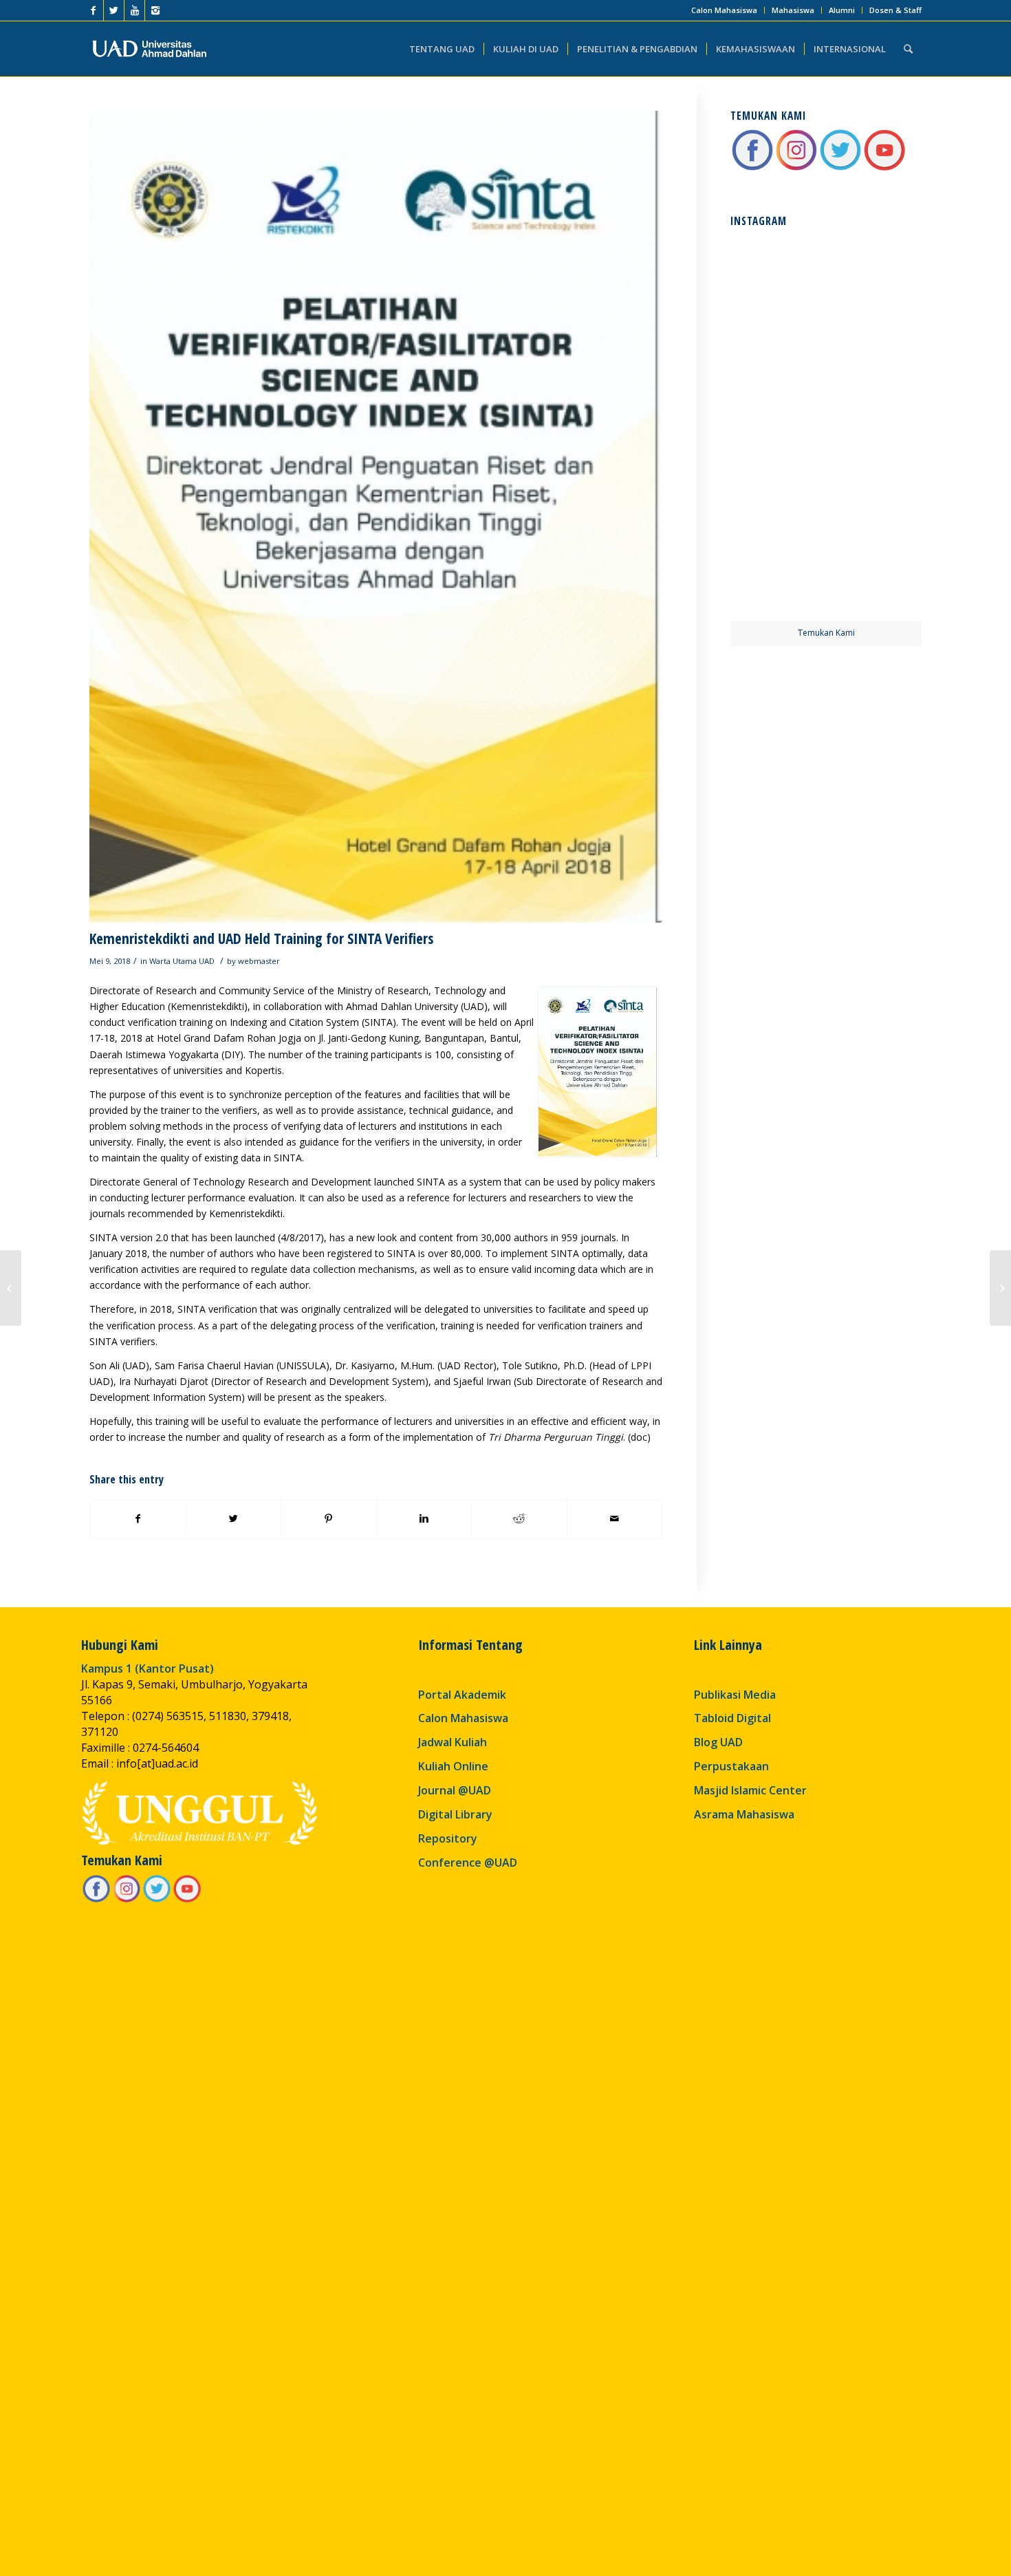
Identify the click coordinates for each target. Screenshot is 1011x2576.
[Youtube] (134, 10)
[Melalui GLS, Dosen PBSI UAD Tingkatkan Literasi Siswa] (1000, 1288)
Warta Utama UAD (182, 961)
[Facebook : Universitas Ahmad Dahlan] (752, 168)
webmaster (259, 961)
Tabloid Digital (732, 1718)
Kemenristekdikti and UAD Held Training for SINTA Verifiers (261, 938)
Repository (448, 1838)
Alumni (842, 10)
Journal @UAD (455, 1790)
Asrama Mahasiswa (744, 1814)
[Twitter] (114, 10)
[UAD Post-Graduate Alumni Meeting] (11, 1288)
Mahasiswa (793, 10)
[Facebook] (93, 10)
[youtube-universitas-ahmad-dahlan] (884, 168)
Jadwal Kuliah (453, 1742)
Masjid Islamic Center (750, 1790)
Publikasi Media (735, 1695)
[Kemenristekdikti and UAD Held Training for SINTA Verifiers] (376, 517)
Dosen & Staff (895, 10)
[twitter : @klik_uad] (840, 168)
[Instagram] (155, 10)
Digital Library (455, 1814)
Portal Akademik (462, 1695)
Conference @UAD (468, 1863)
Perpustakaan (731, 1766)
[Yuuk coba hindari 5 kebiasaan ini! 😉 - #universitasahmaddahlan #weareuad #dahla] (777, 378)
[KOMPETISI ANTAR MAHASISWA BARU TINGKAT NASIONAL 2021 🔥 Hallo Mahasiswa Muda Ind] (875, 475)
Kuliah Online (453, 1766)
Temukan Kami (826, 633)
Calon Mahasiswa (724, 10)
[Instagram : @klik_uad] (796, 168)
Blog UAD (718, 1742)
